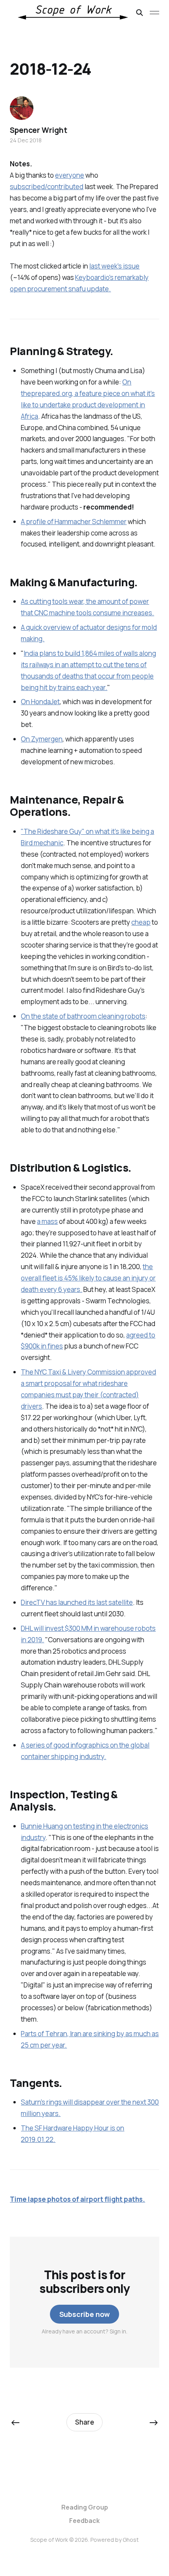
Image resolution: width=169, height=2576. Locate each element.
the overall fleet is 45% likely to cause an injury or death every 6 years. (88, 1278)
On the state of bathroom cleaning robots (83, 1016)
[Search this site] (140, 13)
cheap (141, 922)
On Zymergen (42, 739)
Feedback (84, 2521)
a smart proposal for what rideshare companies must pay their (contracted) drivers (80, 1395)
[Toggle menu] (154, 13)
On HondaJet (40, 702)
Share (85, 2422)
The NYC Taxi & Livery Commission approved (88, 1372)
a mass (47, 1221)
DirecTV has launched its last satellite (77, 1602)
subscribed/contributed (47, 187)
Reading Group (85, 2507)
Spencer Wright (38, 130)
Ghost (131, 2540)
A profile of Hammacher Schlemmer (74, 522)
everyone (70, 175)
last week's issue (114, 266)
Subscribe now (85, 2314)
